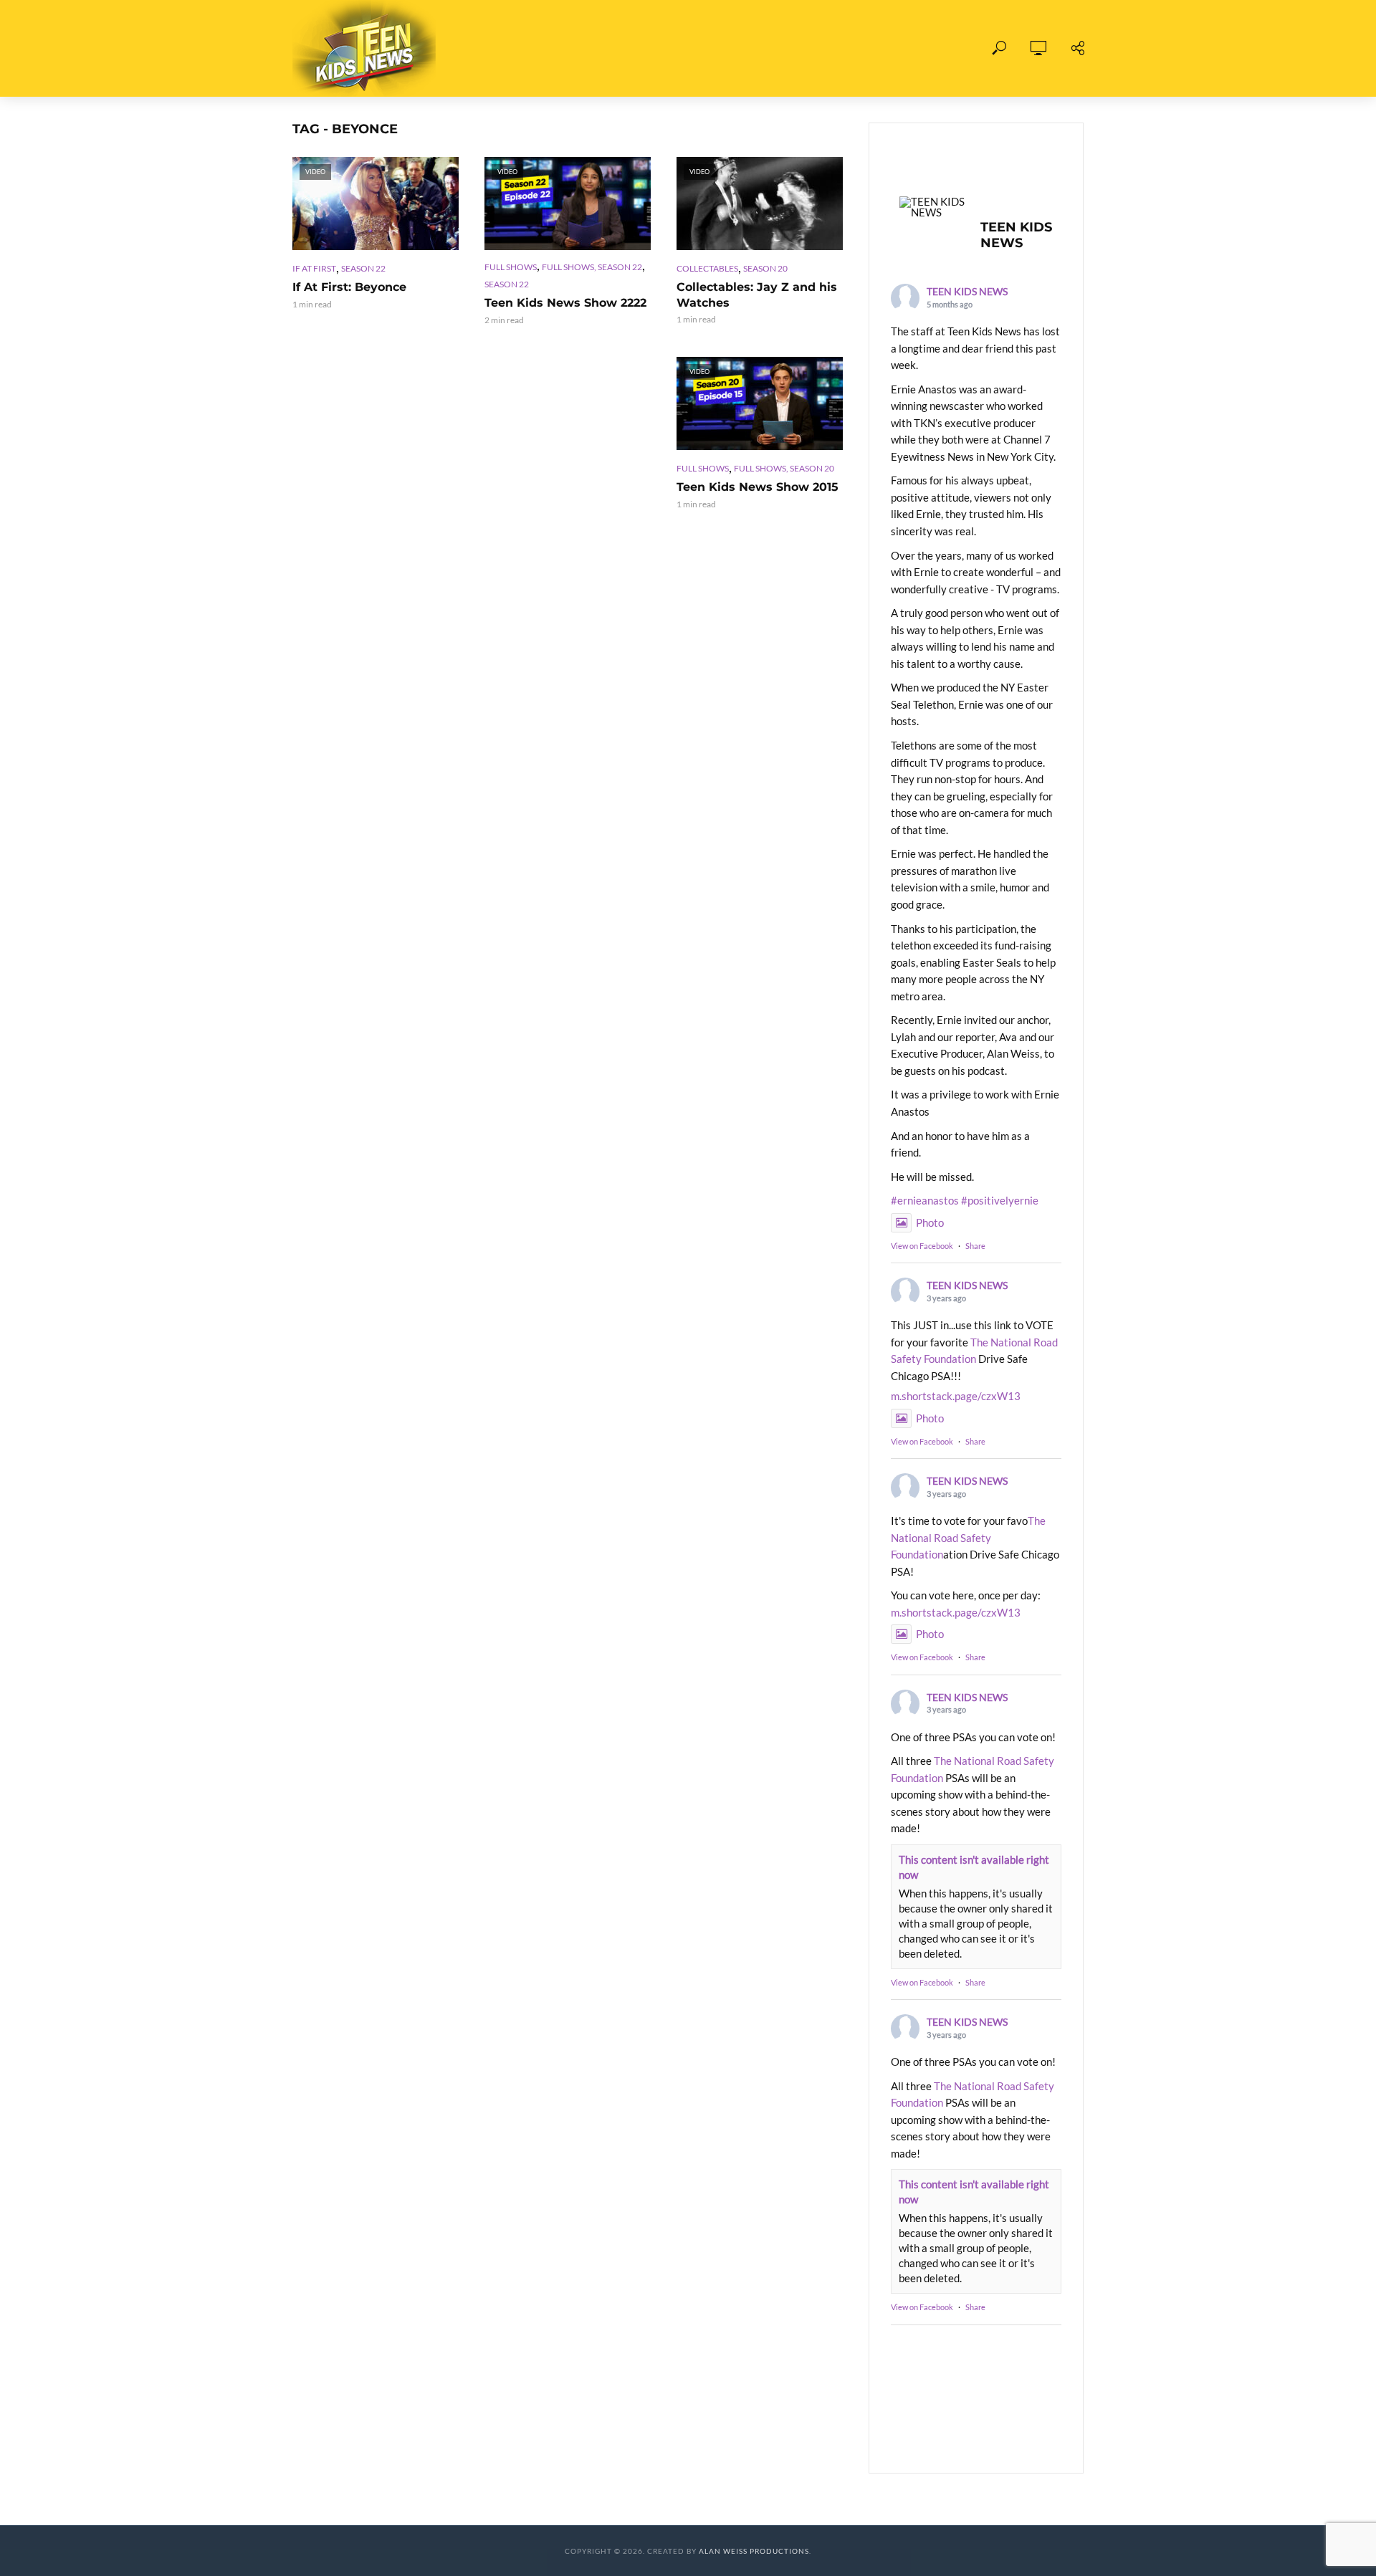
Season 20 (765, 268)
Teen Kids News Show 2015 (758, 487)
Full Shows (530, 48)
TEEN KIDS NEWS (967, 291)
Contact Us (849, 48)
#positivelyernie (1000, 1200)
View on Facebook (922, 1246)
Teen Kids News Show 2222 (565, 303)
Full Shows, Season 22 (592, 267)
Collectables (707, 268)
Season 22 (363, 268)
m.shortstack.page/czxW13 (956, 1396)
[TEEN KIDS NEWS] (934, 207)
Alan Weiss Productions (754, 2551)
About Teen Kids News (722, 48)
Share (975, 1246)
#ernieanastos (925, 1200)
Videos (610, 48)
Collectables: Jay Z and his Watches (757, 295)
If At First (314, 268)
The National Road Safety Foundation (968, 1537)
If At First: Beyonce (349, 287)
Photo (930, 1222)
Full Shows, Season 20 (784, 468)
